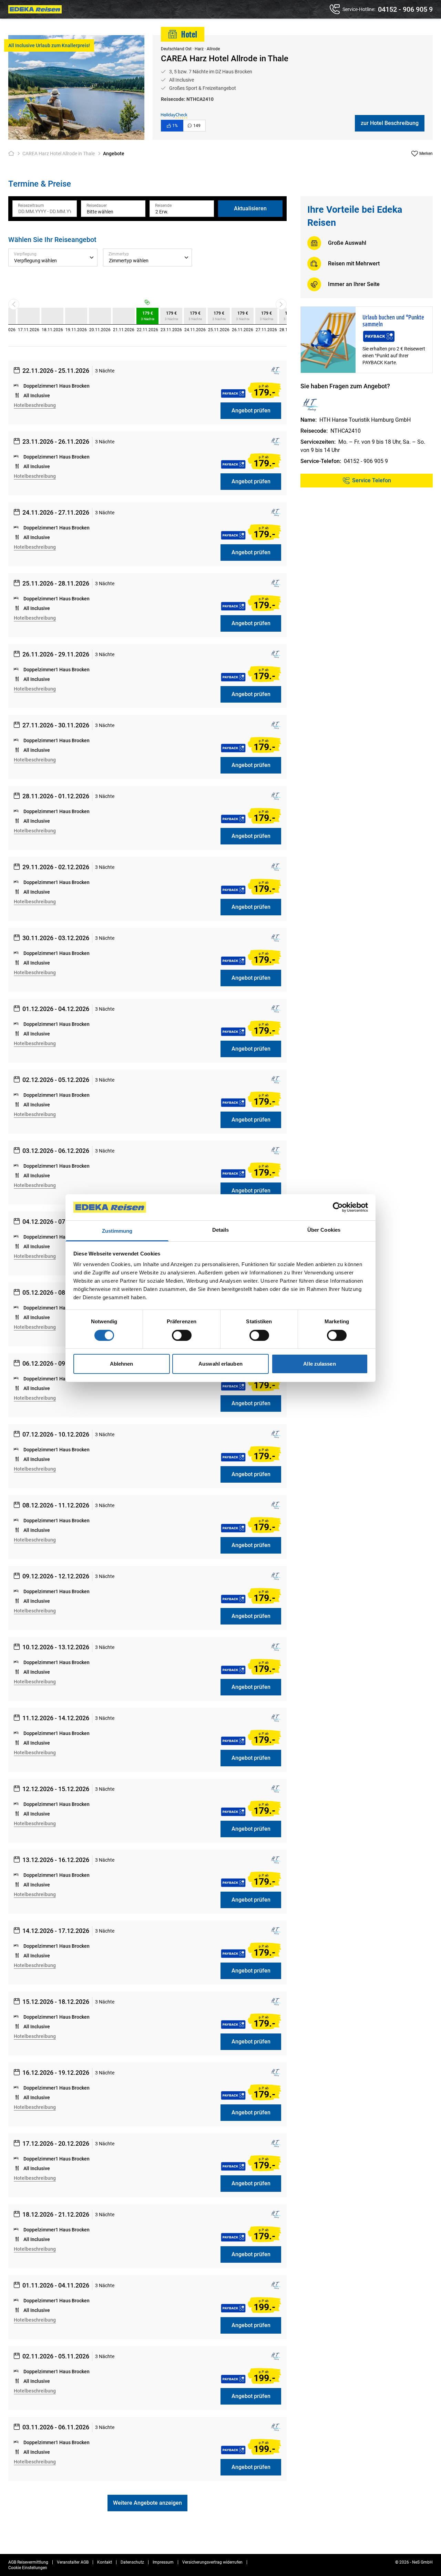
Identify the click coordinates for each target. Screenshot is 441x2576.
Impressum (163, 2562)
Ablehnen (122, 1364)
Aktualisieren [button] (250, 208)
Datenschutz (132, 2562)
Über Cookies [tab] (324, 1230)
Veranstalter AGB (73, 2562)
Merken (426, 154)
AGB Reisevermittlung (28, 2562)
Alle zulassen (319, 1364)
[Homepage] (13, 154)
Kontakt (105, 2562)
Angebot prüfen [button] (251, 411)
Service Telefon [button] (372, 480)
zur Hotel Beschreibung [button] (390, 123)
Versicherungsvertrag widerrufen (212, 2562)
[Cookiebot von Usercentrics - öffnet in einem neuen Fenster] (338, 1207)
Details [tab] (221, 1230)
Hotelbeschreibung (35, 405)
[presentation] (45, 209)
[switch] (182, 1335)
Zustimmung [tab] (117, 1231)
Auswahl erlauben (220, 1364)
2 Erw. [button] (162, 212)
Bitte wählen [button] (100, 212)
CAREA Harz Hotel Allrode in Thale (59, 154)
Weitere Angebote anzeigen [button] (147, 2503)
